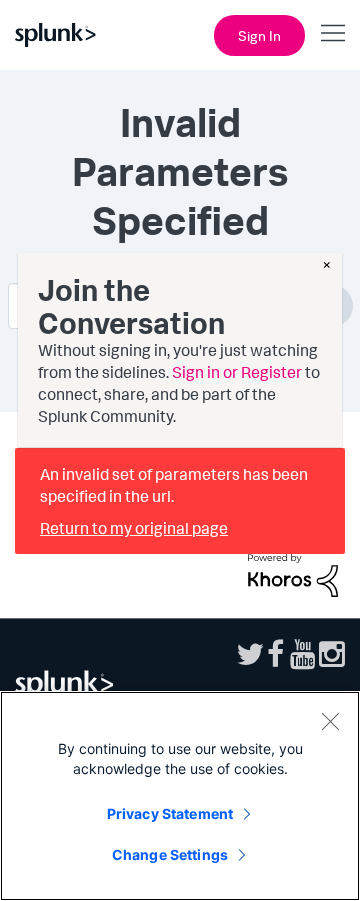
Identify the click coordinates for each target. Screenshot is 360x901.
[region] (180, 796)
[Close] (330, 721)
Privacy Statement (170, 813)
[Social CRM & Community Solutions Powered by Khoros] (293, 573)
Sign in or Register (237, 372)
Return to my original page (134, 528)
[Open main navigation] (333, 33)
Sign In (259, 35)
